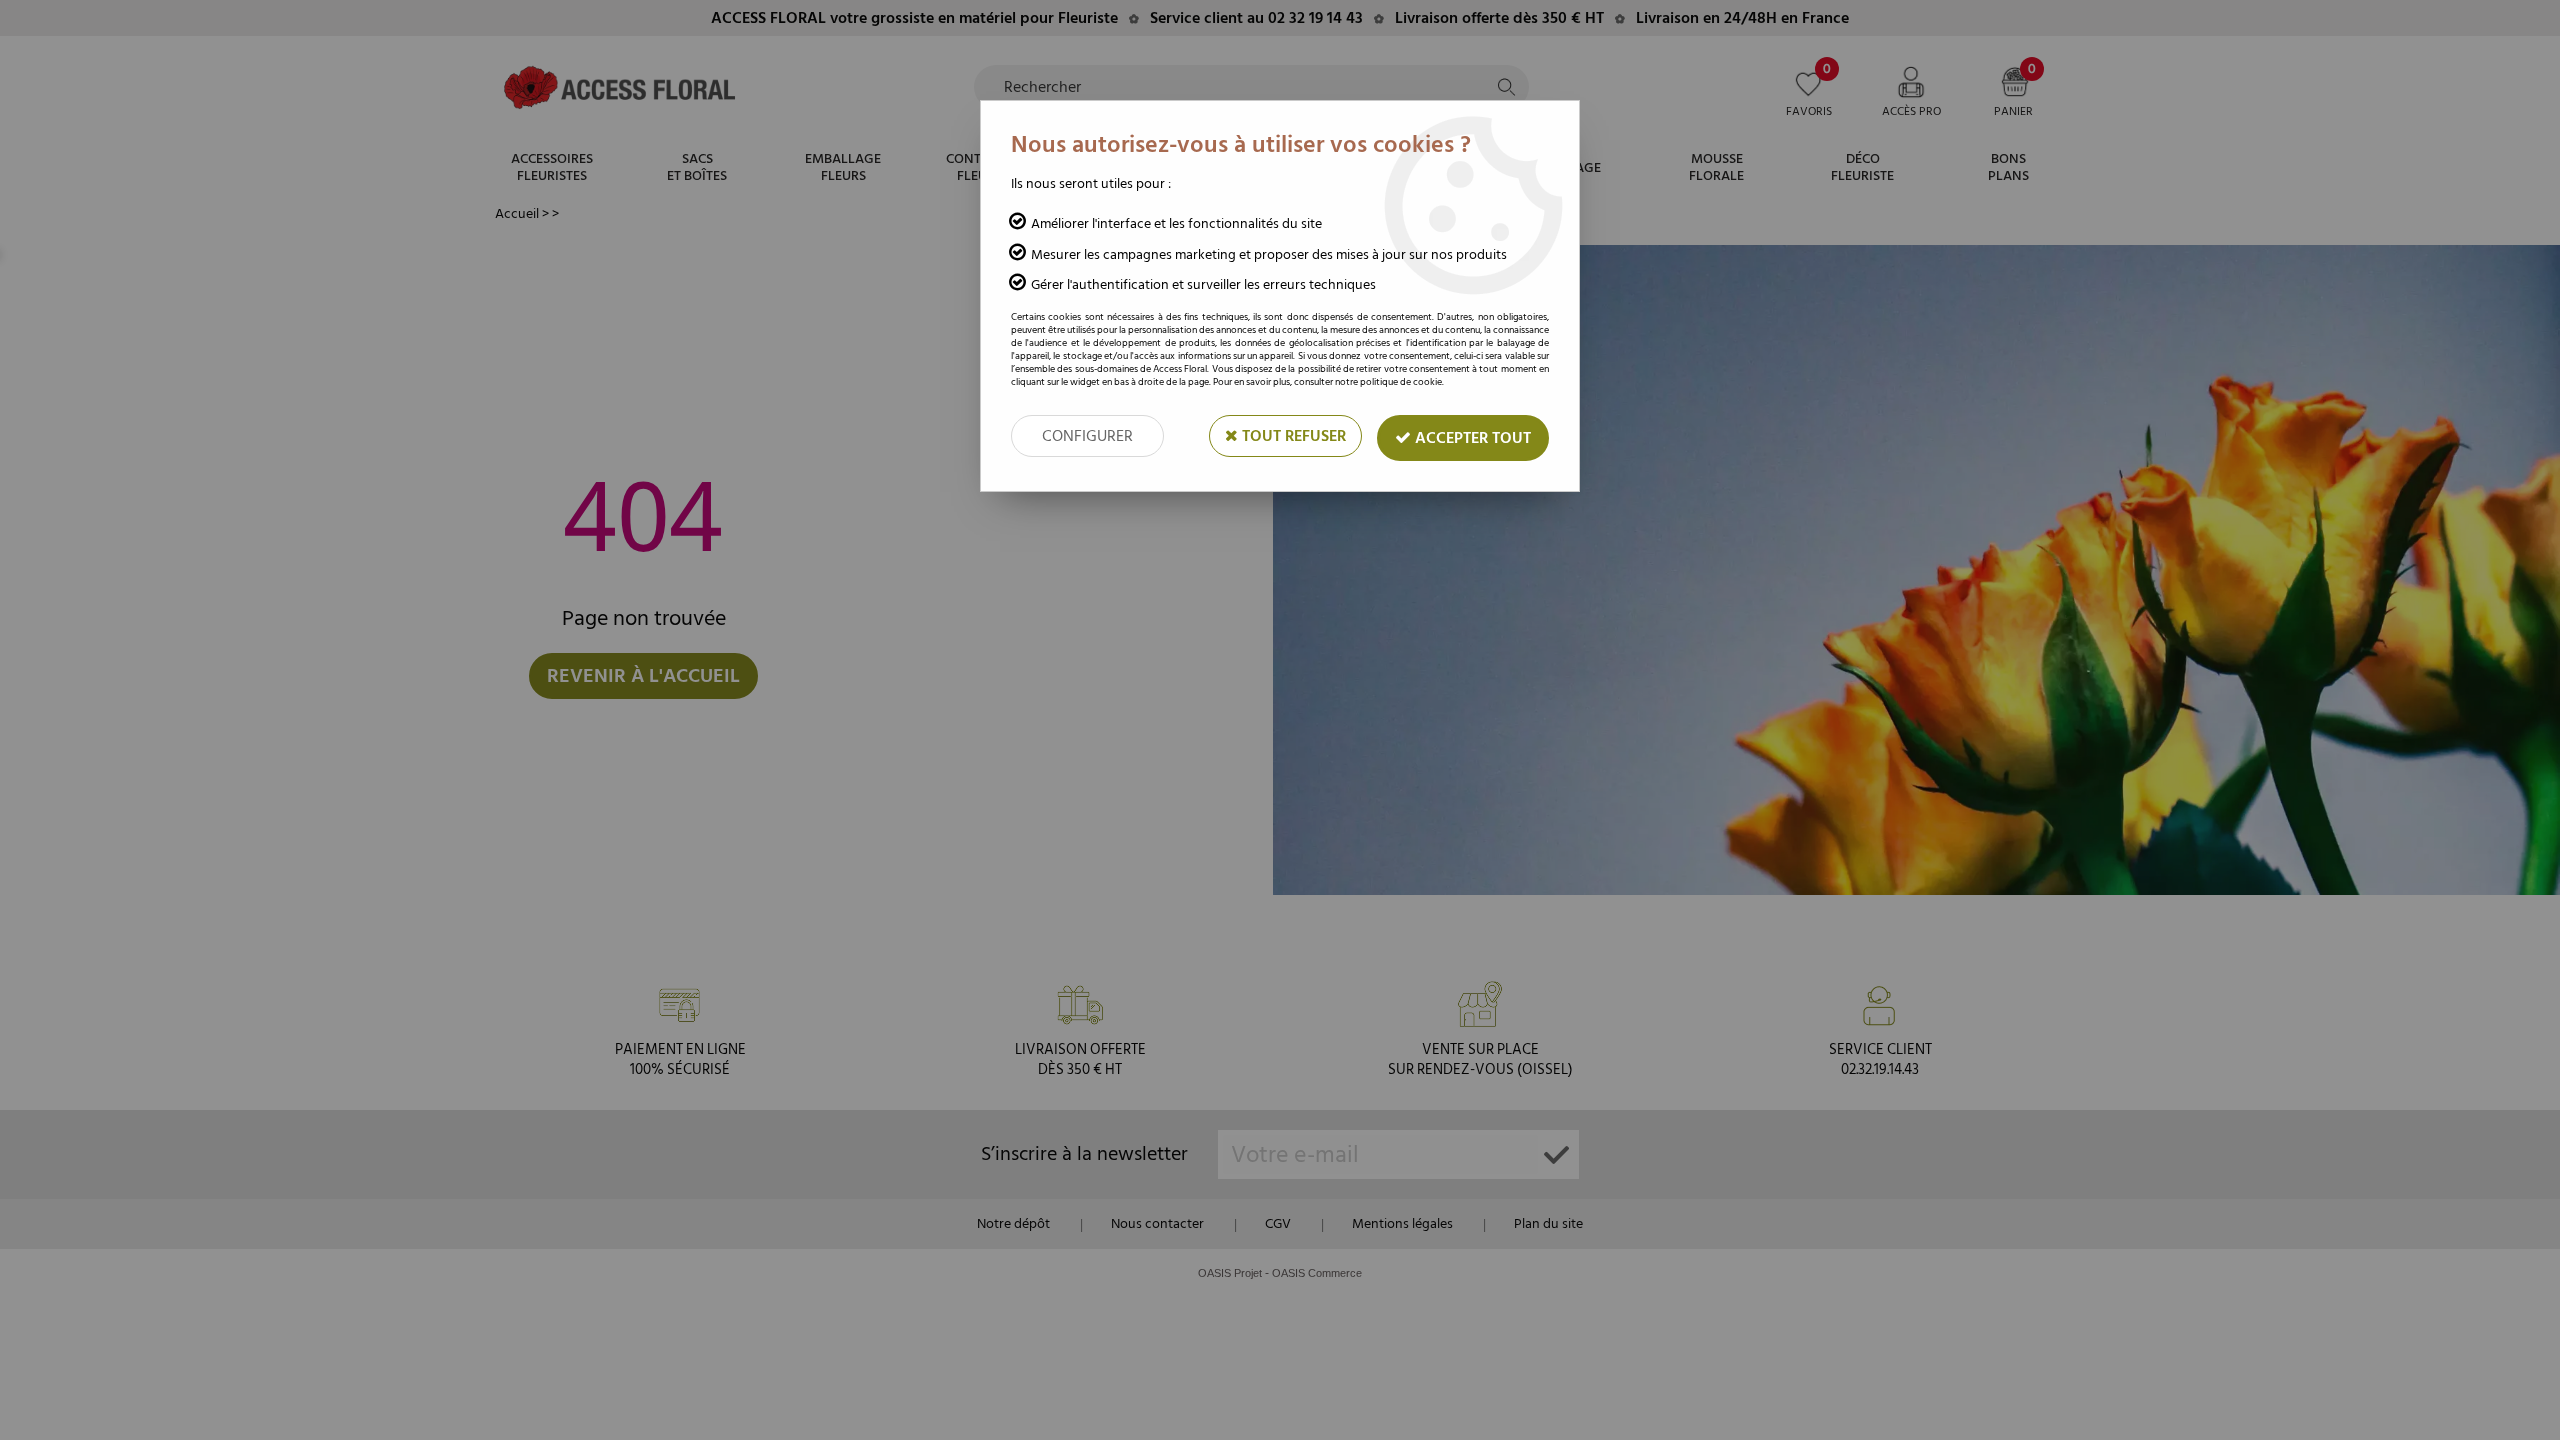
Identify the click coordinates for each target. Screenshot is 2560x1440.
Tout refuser (1292, 436)
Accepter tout (1471, 438)
